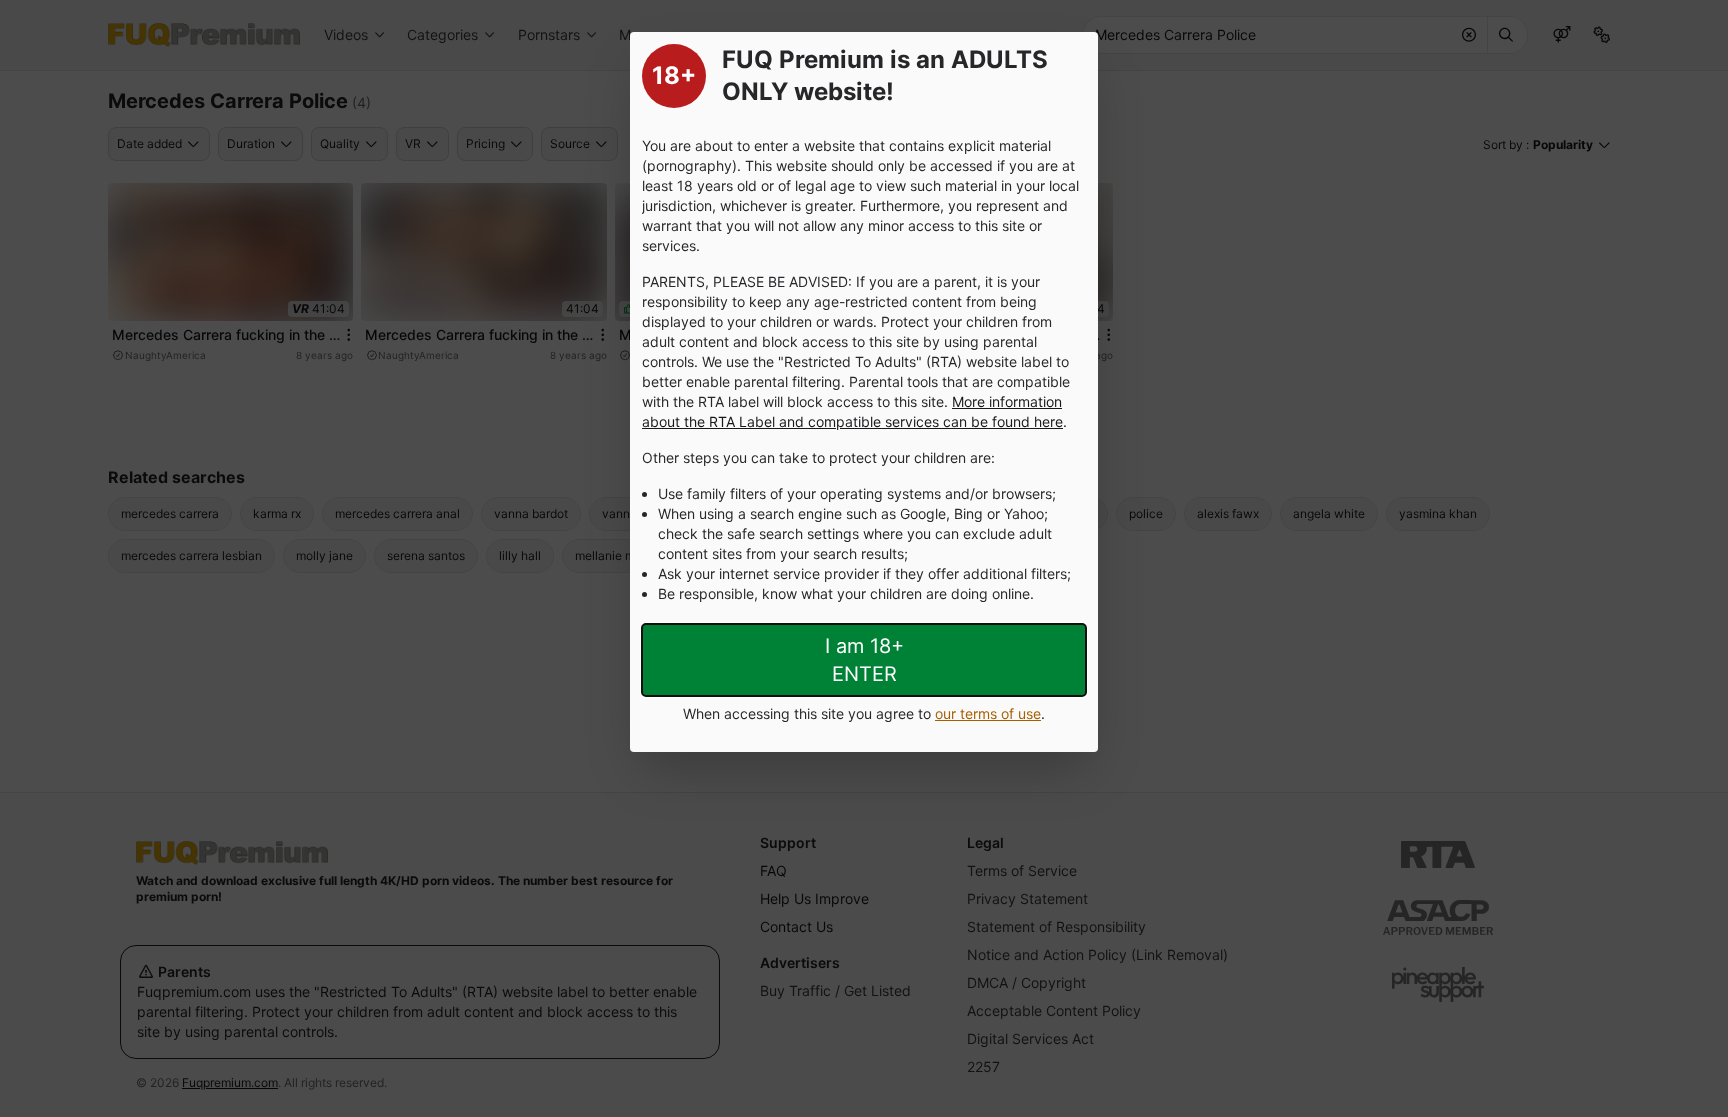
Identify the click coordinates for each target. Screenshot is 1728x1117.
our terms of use (988, 713)
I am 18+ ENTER (864, 660)
